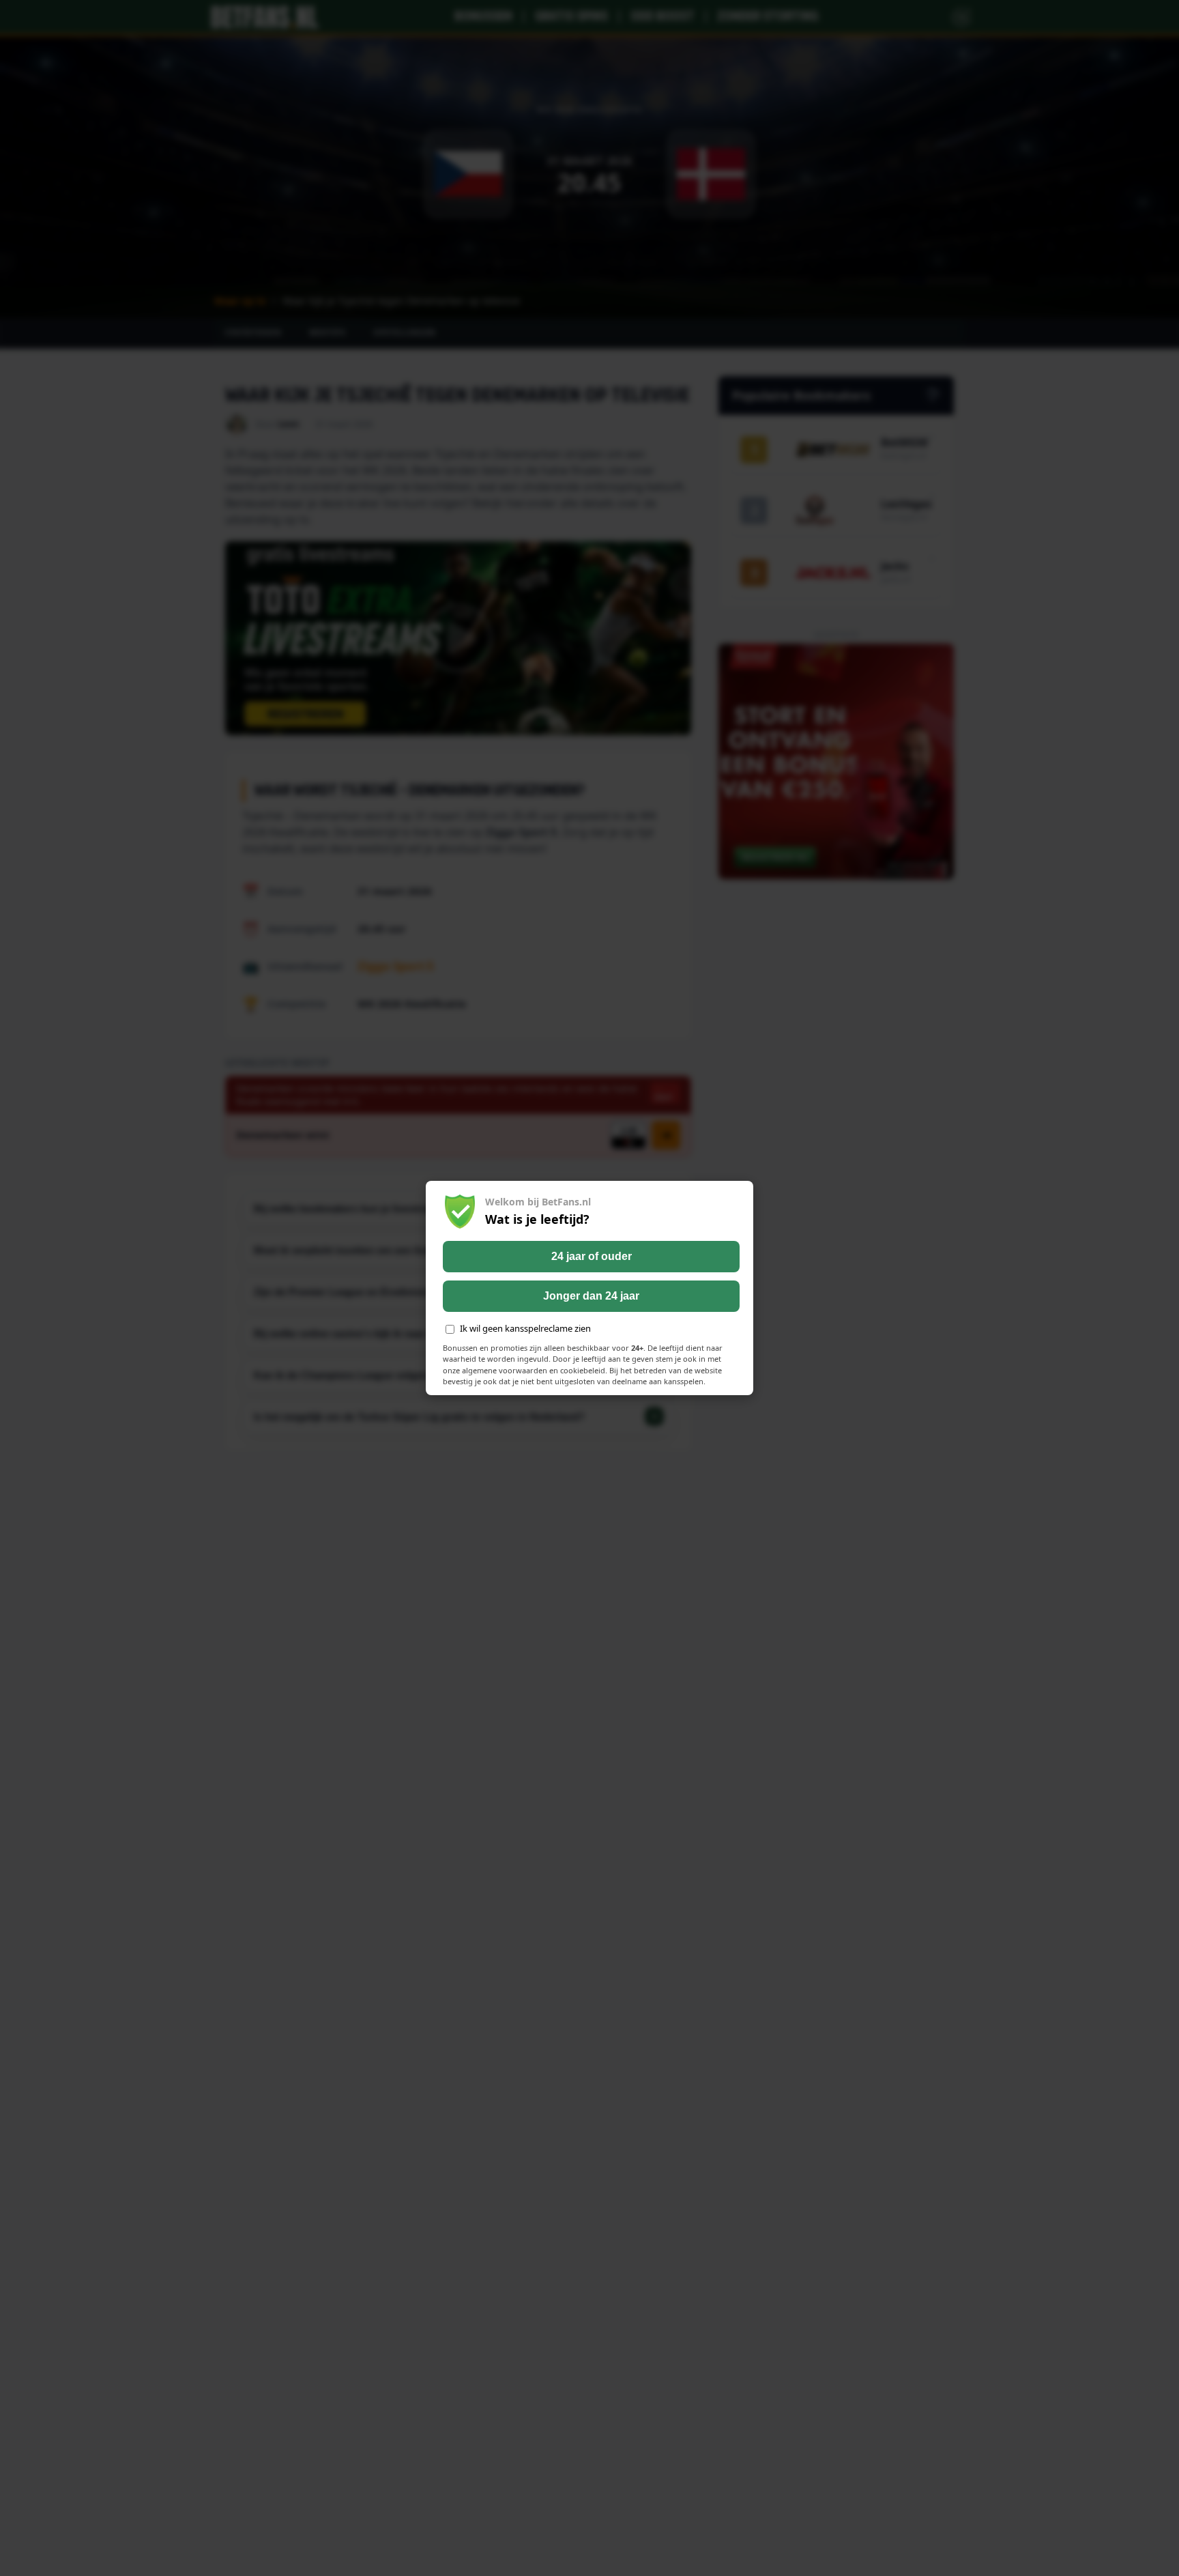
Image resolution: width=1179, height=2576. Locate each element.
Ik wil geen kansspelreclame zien (525, 1328)
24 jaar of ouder (592, 1256)
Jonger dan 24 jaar (591, 1296)
